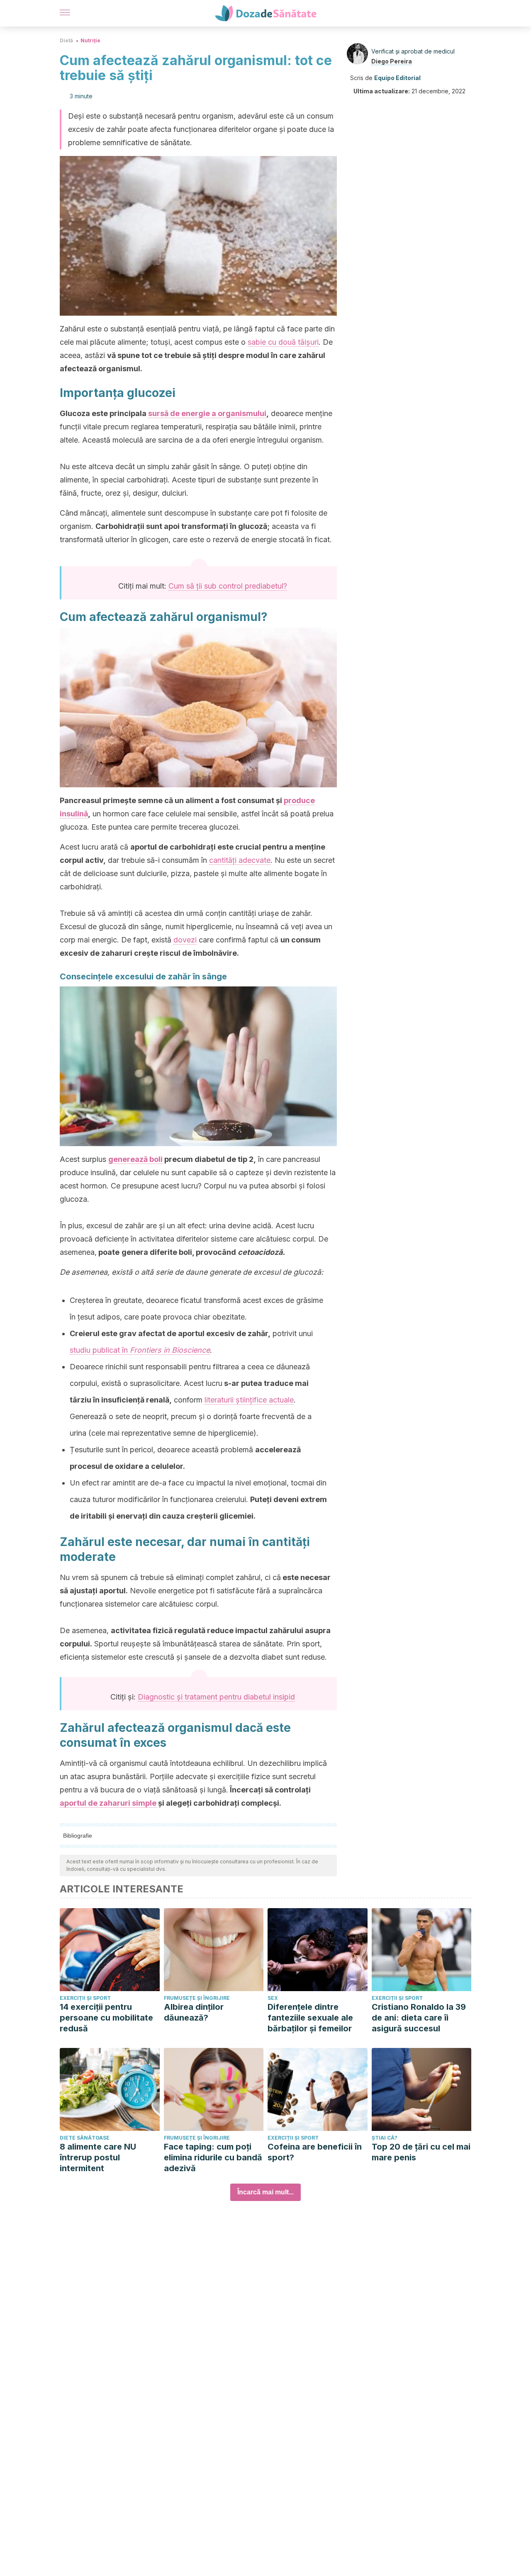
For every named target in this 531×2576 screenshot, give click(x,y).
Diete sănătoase (85, 2138)
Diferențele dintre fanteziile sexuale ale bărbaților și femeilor (310, 2018)
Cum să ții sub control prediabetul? (228, 586)
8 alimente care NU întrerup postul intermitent (98, 2157)
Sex (273, 1998)
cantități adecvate (240, 860)
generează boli (135, 1159)
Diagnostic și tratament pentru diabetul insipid (216, 1697)
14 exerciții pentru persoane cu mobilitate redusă (106, 2018)
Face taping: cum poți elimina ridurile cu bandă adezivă (213, 2157)
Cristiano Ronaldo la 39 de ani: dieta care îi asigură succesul (419, 2018)
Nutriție (90, 40)
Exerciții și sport (85, 1998)
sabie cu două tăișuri (283, 342)
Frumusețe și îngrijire (197, 1998)
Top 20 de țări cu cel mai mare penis (421, 2152)
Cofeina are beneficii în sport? (315, 2152)
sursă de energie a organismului (207, 413)
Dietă (66, 40)
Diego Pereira (392, 61)
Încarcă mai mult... (265, 2192)
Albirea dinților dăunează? (194, 2012)
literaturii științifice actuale (249, 1400)
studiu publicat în (140, 1350)
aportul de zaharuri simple (108, 1803)
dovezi (185, 940)
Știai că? (385, 2138)
